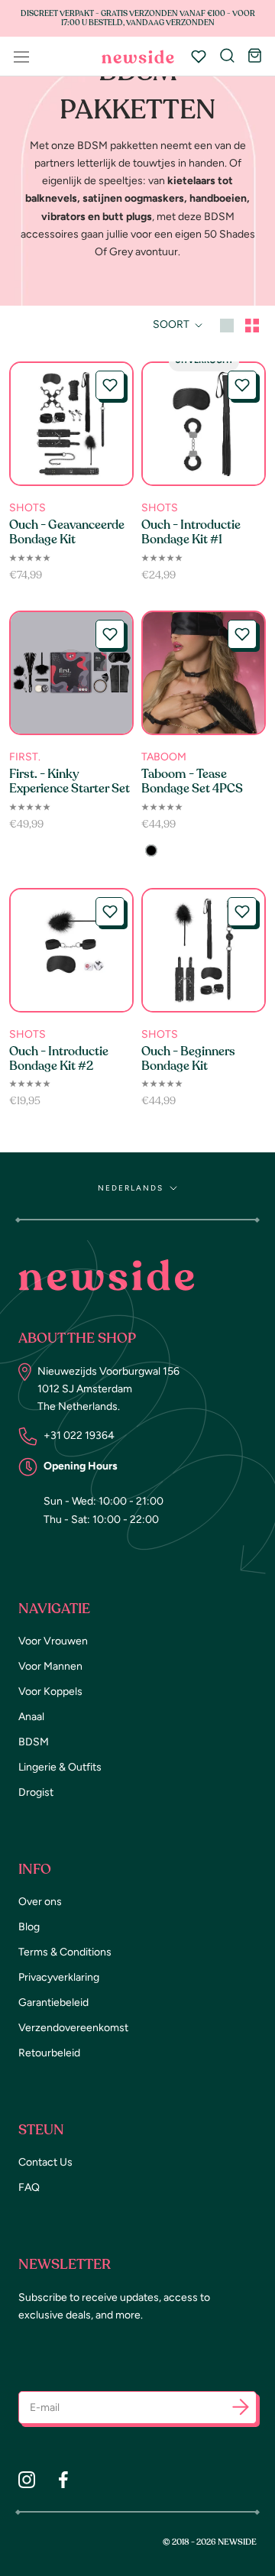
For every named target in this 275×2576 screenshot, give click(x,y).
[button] (110, 385)
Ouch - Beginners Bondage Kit (188, 1059)
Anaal (31, 1717)
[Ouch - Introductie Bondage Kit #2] (71, 950)
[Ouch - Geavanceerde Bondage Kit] (71, 424)
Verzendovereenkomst (73, 2028)
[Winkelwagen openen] (255, 57)
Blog (29, 1927)
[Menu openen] (21, 57)
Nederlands (131, 1188)
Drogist (36, 1792)
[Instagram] (27, 2480)
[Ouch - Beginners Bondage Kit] (204, 950)
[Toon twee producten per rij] (252, 324)
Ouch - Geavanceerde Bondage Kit (67, 532)
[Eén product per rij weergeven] (227, 324)
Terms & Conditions (65, 1952)
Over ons (40, 1902)
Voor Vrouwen (53, 1641)
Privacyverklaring (59, 1977)
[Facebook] (63, 2480)
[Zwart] (151, 851)
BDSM (34, 1742)
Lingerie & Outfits (60, 1767)
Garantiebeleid (53, 2002)
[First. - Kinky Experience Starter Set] (71, 673)
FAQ (29, 2187)
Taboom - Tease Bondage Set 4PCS (192, 781)
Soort (172, 324)
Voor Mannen (50, 1666)
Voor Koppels (50, 1691)
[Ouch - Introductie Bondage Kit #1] (204, 424)
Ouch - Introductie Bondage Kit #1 (191, 532)
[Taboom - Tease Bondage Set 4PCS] (204, 673)
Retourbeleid (49, 2053)
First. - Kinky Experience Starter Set (70, 781)
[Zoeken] (227, 57)
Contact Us (45, 2162)
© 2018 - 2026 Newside (210, 2542)
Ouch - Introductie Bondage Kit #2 (59, 1059)
